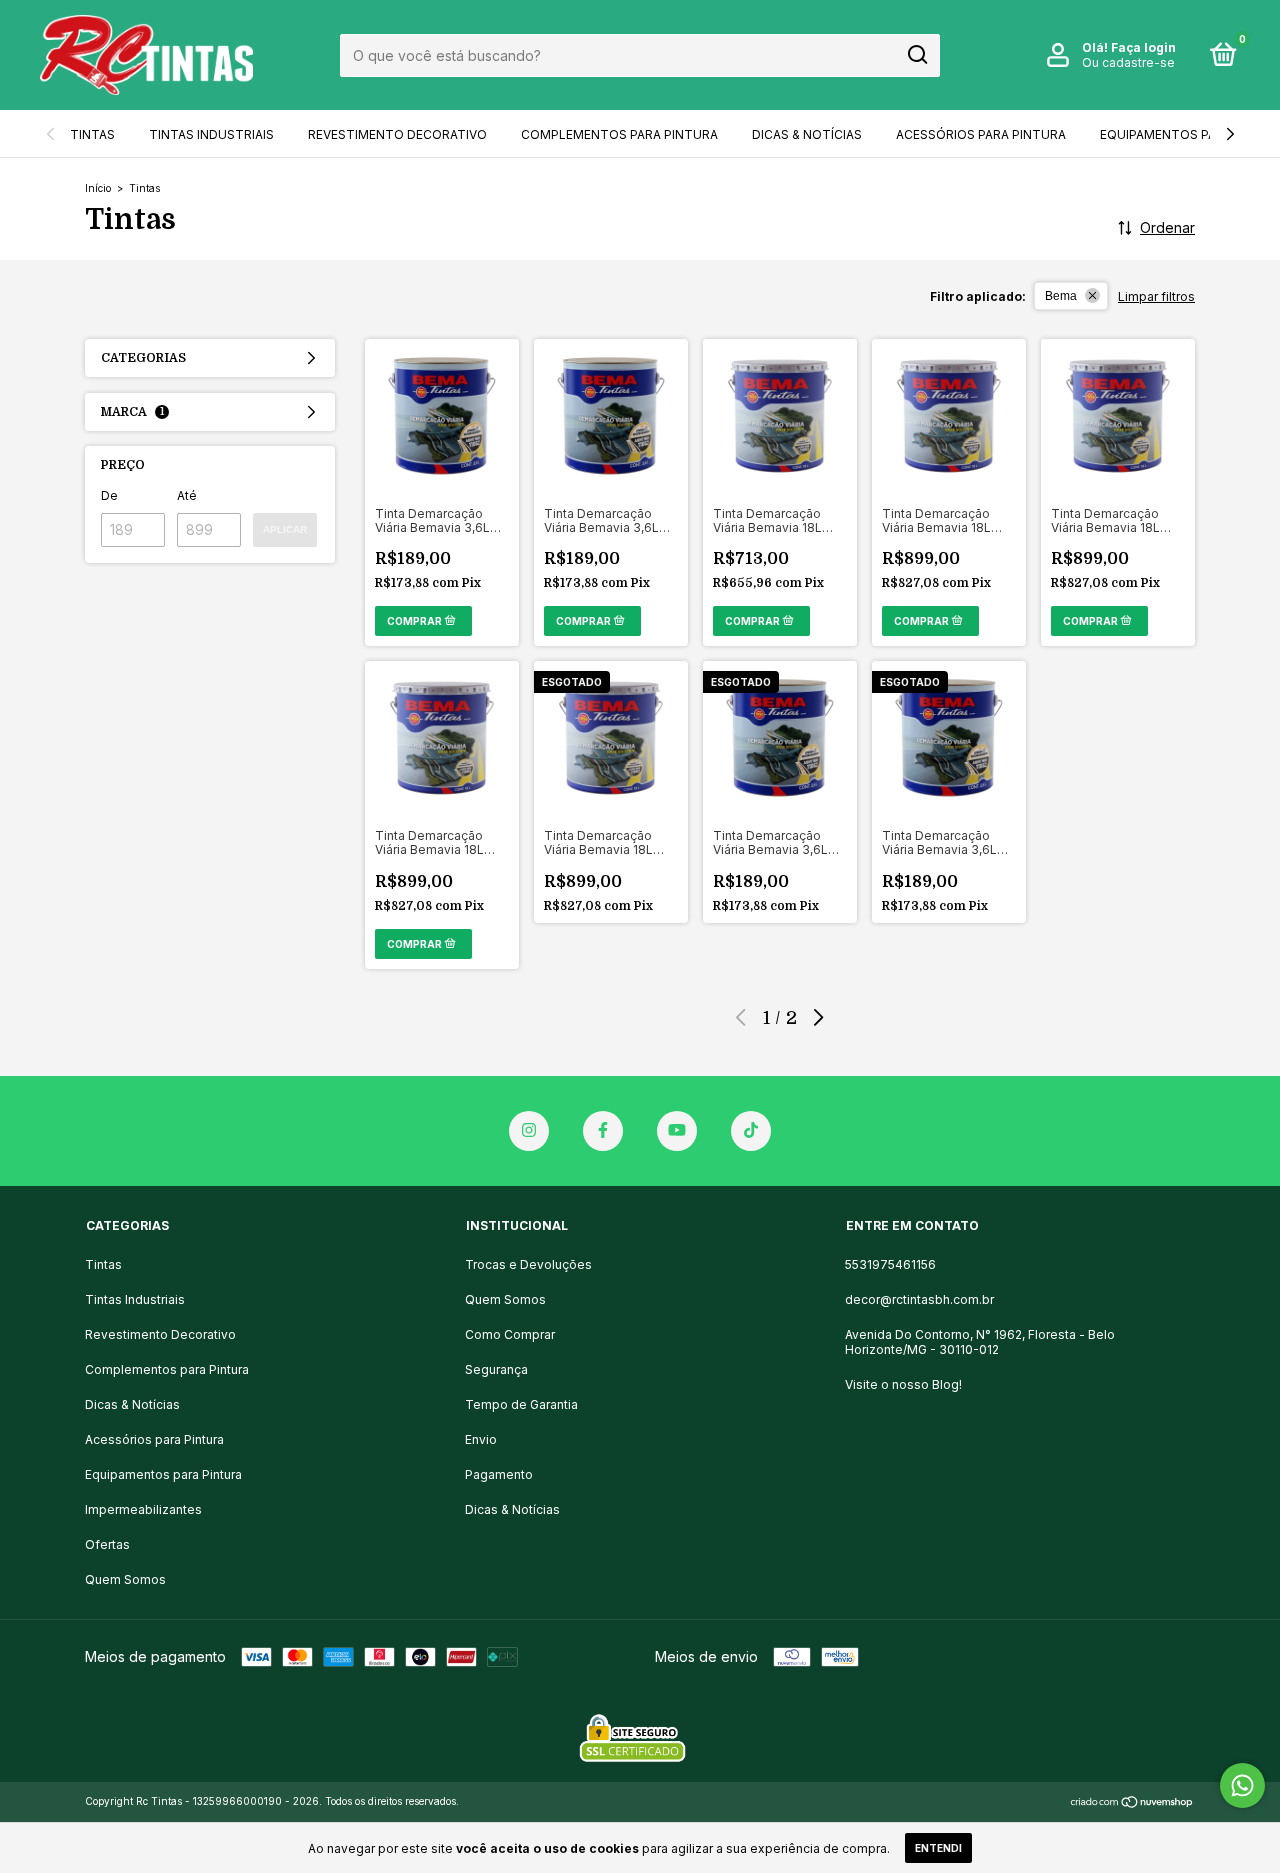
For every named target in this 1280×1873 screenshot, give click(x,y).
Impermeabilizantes (143, 1509)
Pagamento (499, 1474)
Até (187, 495)
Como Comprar (510, 1334)
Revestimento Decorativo (397, 134)
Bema (1061, 296)
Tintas (92, 134)
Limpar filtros (1156, 296)
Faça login (1143, 47)
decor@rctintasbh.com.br (919, 1299)
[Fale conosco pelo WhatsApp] (1242, 1785)
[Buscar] (916, 55)
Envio (481, 1439)
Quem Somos (125, 1579)
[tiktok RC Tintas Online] (751, 1131)
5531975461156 (890, 1264)
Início (98, 188)
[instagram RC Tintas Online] (529, 1131)
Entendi (938, 1848)
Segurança (496, 1369)
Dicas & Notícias (807, 134)
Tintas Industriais (211, 134)
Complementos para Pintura (619, 134)
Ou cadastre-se (1128, 62)
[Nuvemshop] (1132, 1803)
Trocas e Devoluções (528, 1264)
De (109, 495)
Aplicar (285, 529)
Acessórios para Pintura (981, 134)
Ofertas (107, 1544)
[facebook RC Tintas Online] (603, 1131)
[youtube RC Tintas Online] (677, 1131)
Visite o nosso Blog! (903, 1384)
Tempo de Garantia (521, 1404)
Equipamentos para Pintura (163, 1474)
